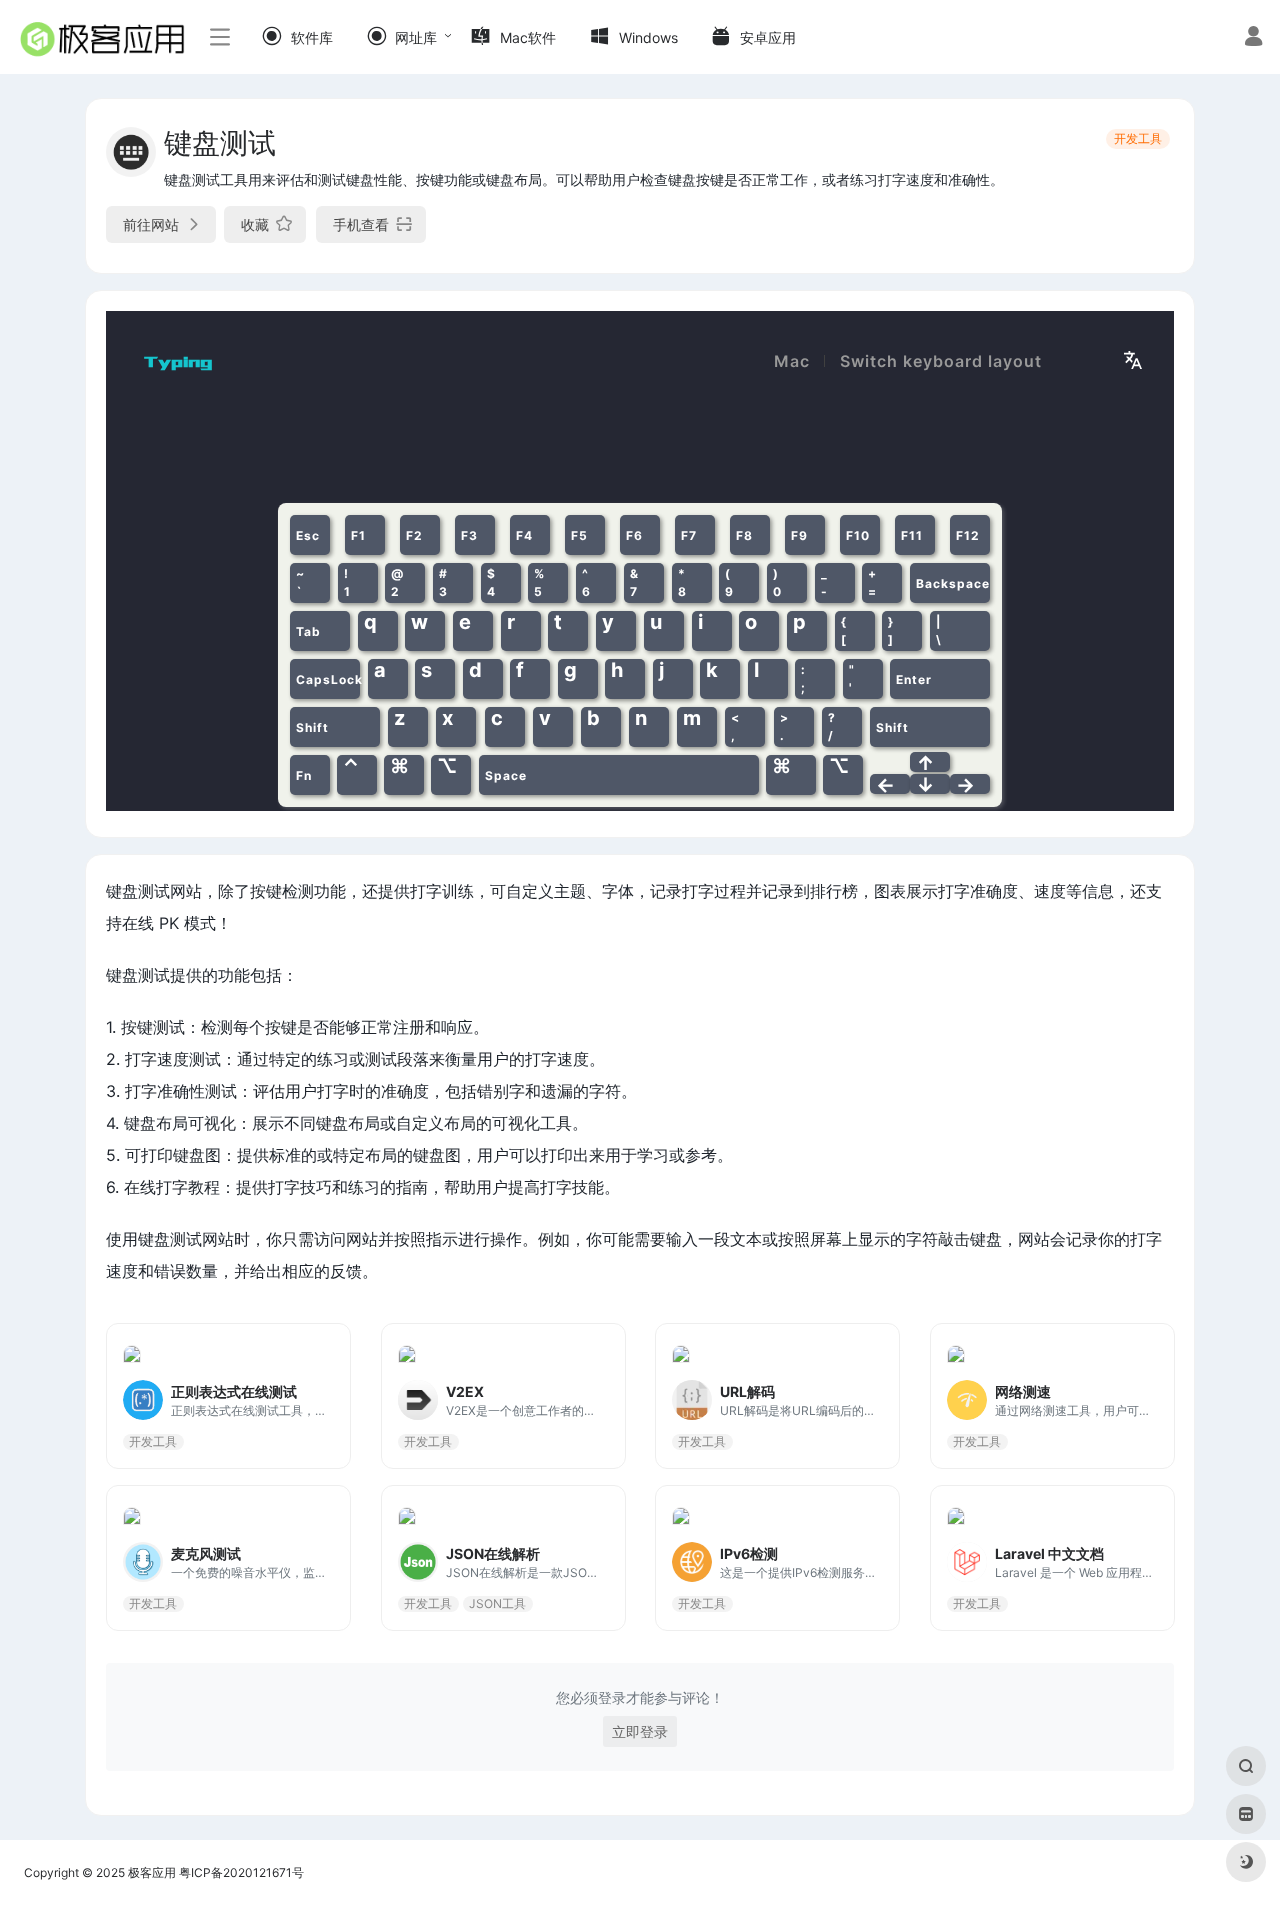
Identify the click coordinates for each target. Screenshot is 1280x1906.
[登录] (1253, 38)
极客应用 (152, 1872)
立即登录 (640, 1731)
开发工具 (1138, 138)
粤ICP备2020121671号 (241, 1872)
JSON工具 (497, 1602)
